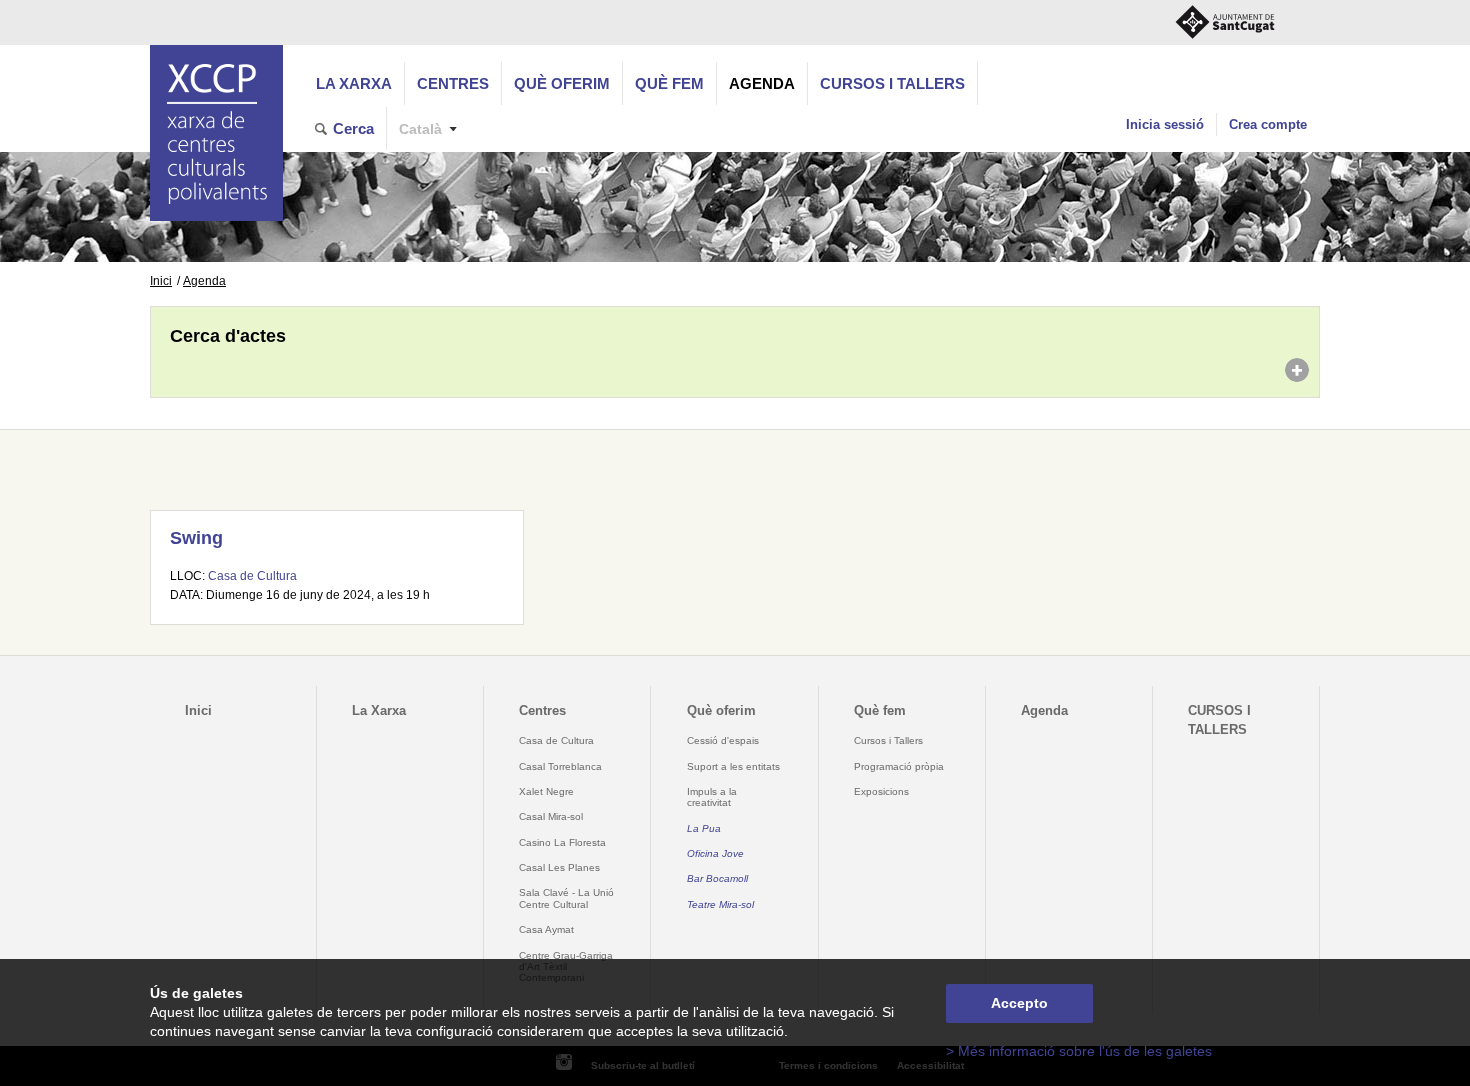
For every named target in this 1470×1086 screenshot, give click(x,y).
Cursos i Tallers (888, 740)
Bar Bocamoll (717, 878)
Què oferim (562, 83)
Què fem (669, 83)
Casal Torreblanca (560, 766)
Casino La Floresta (562, 842)
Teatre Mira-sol (720, 904)
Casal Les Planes (559, 867)
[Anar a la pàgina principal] (216, 133)
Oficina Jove (715, 853)
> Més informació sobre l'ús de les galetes (1079, 1051)
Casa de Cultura (252, 576)
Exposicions (881, 791)
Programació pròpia (899, 766)
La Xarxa (354, 83)
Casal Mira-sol (551, 816)
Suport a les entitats (733, 766)
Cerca (353, 128)
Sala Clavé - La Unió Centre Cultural (566, 898)
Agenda (762, 83)
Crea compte (1268, 124)
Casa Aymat (546, 929)
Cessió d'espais (723, 740)
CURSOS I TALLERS (892, 83)
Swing (196, 538)
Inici (161, 281)
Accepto (1019, 1003)
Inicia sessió (1165, 124)
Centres (453, 83)
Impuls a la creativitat (712, 797)
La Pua (704, 828)
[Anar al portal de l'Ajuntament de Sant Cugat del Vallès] (1225, 22)
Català (420, 129)
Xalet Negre (546, 791)
